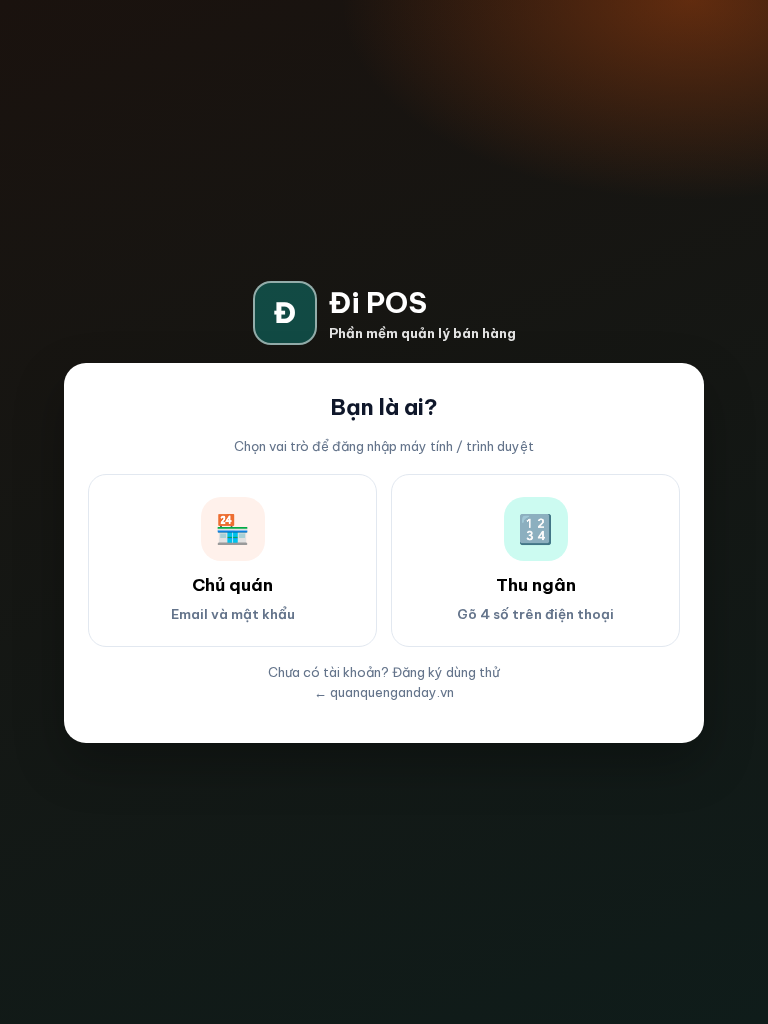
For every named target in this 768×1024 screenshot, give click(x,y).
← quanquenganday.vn (384, 692)
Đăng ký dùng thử (446, 672)
